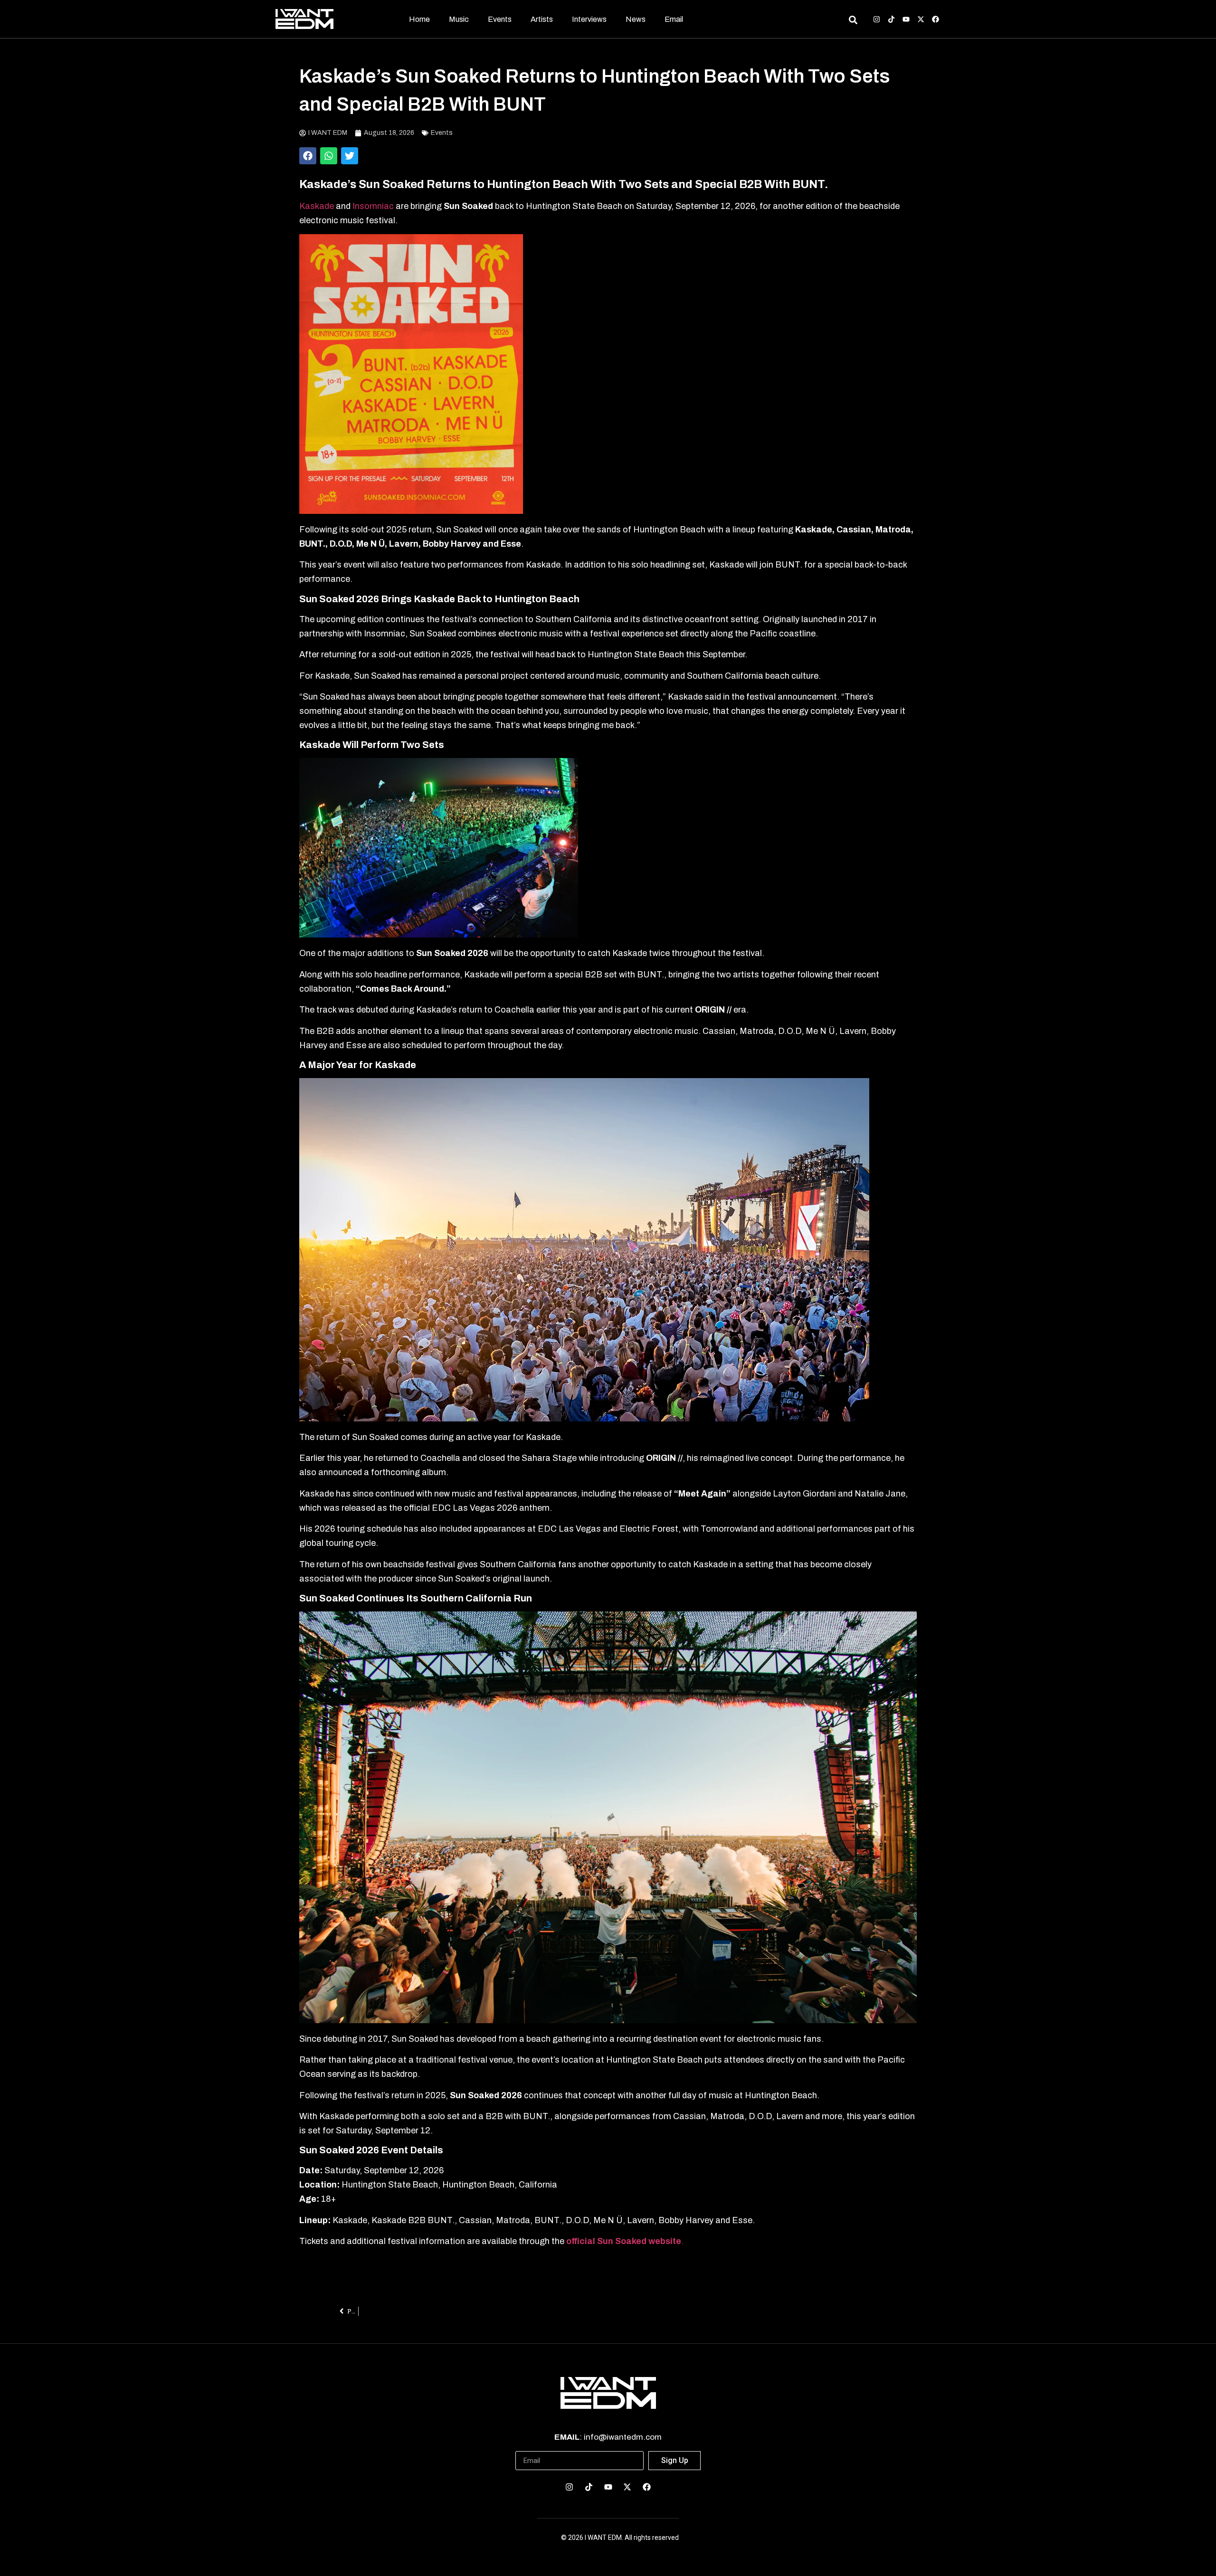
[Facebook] (936, 19)
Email (674, 19)
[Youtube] (906, 19)
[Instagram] (877, 19)
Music (459, 19)
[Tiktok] (891, 19)
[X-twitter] (921, 19)
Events (500, 19)
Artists (542, 19)
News (636, 19)
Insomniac (374, 206)
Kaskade (317, 206)
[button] (308, 156)
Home (419, 19)
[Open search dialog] (853, 21)
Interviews (589, 19)
